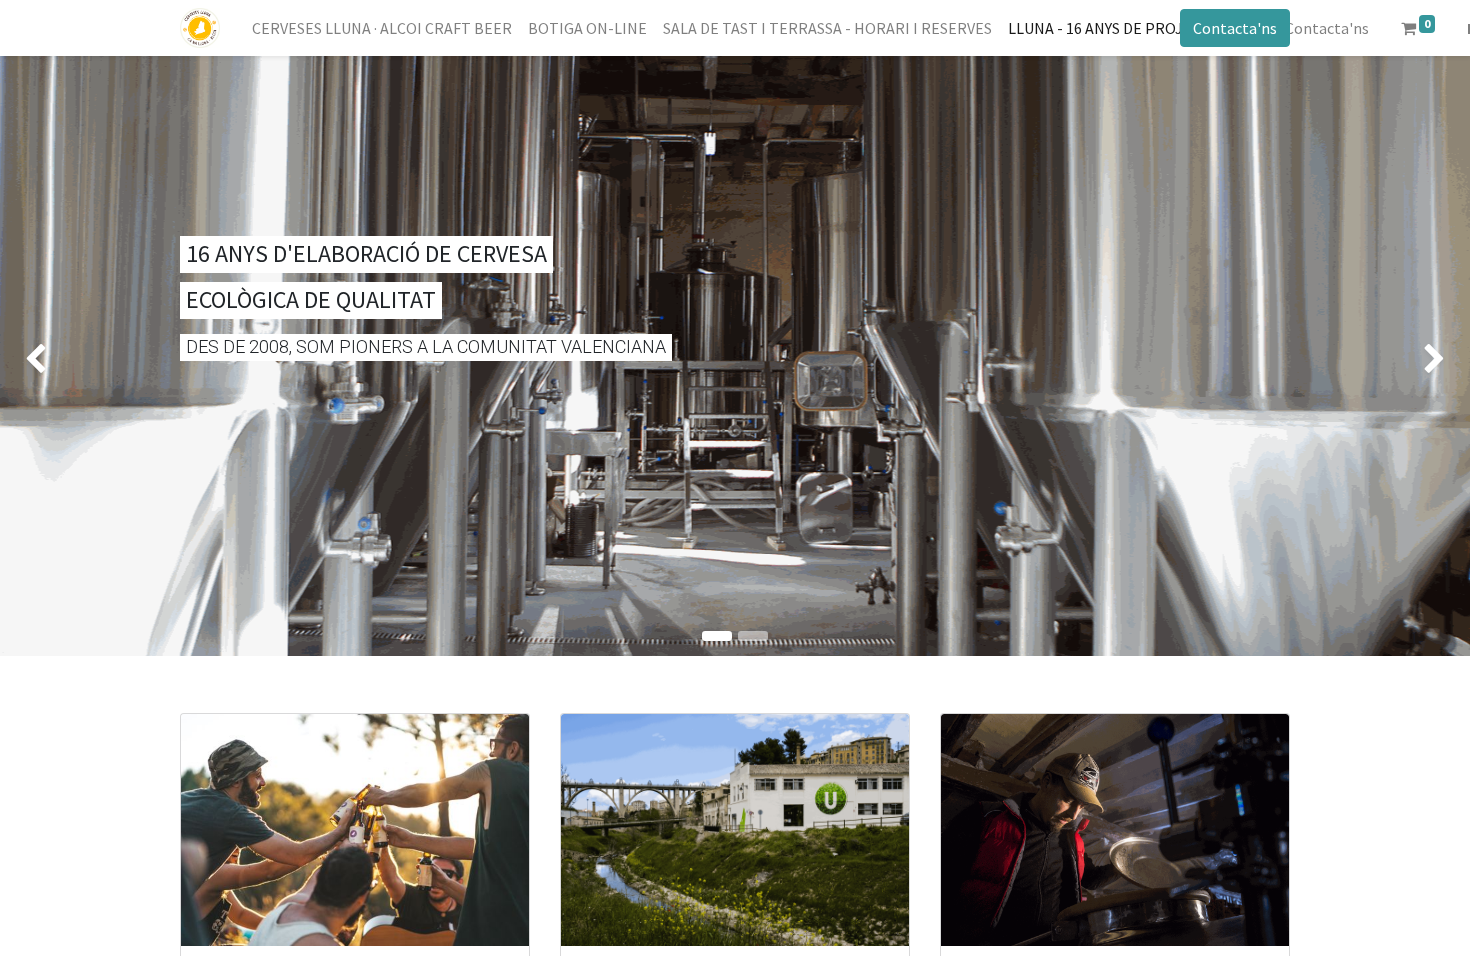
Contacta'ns (1235, 28)
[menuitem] (382, 28)
